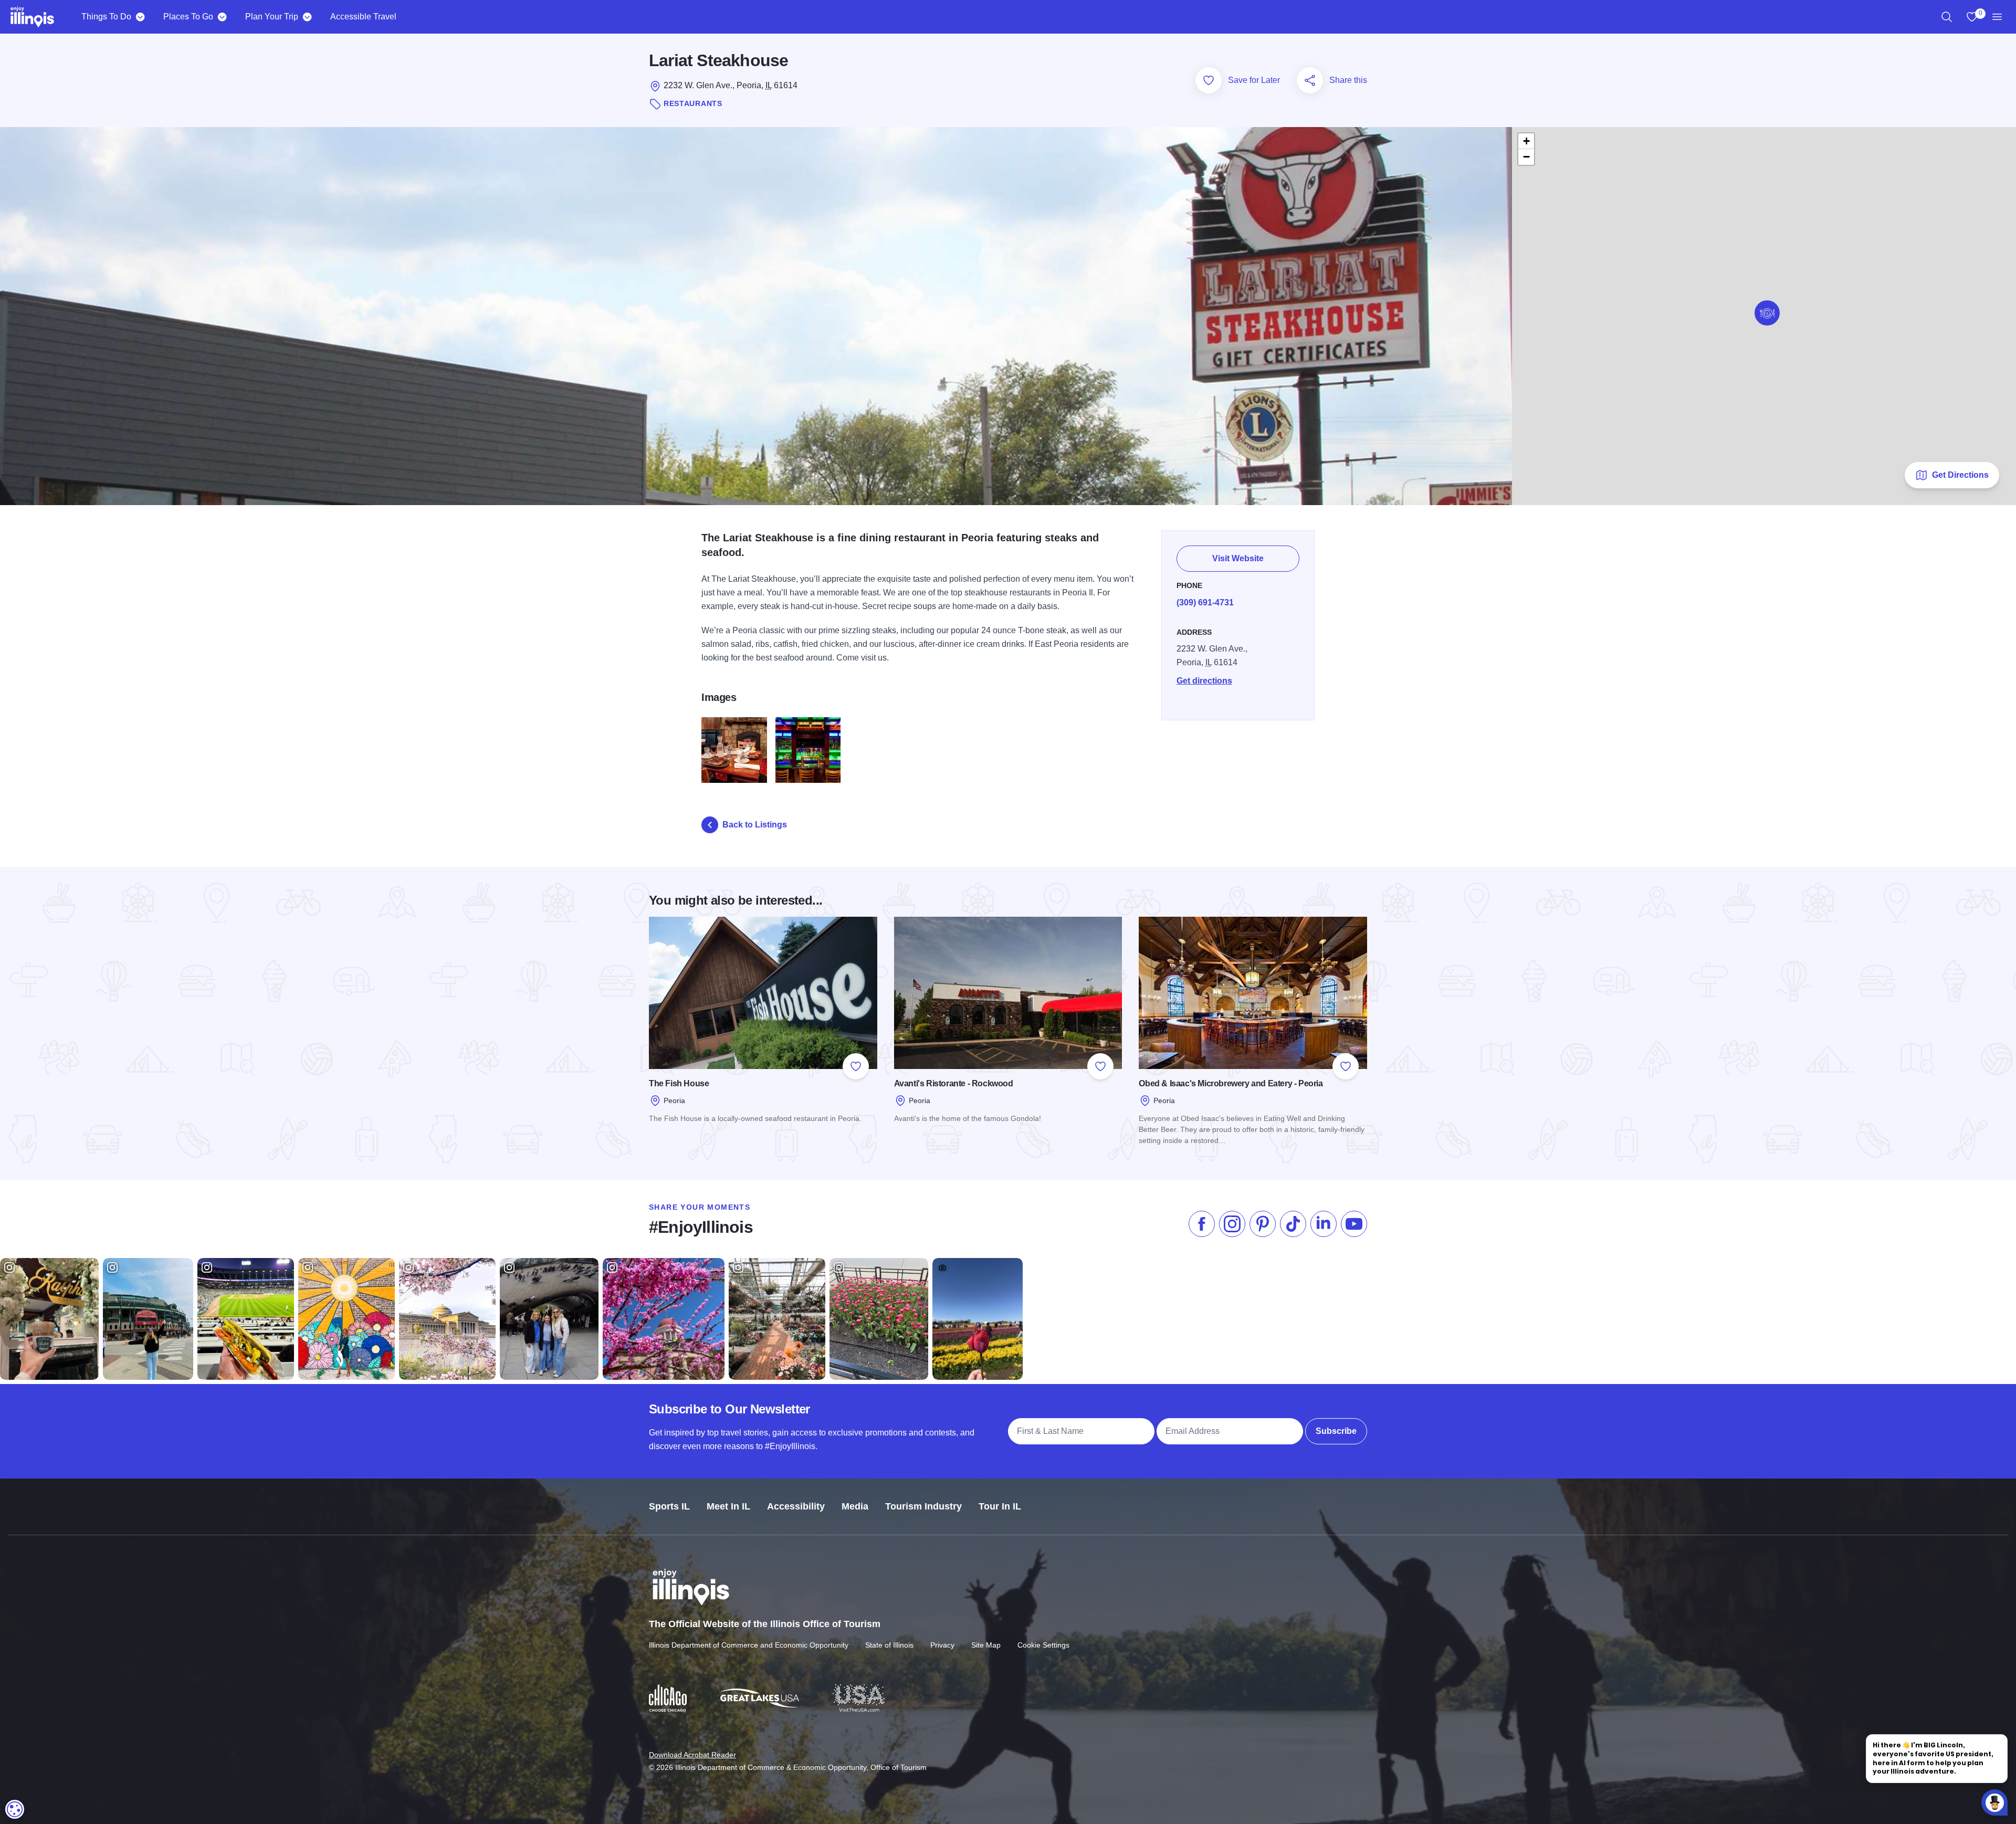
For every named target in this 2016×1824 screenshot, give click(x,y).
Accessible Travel (363, 17)
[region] (1947, 17)
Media (855, 1506)
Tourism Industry (923, 1506)
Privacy (942, 1645)
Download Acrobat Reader (692, 1755)
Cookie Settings (1043, 1645)
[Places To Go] (222, 17)
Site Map (986, 1645)
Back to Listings (755, 825)
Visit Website (1238, 558)
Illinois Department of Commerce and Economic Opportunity (749, 1645)
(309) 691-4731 (1205, 602)
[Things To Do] (140, 17)
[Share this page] (1310, 80)
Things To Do (106, 17)
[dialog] (15, 1809)
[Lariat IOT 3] (808, 750)
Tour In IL (1000, 1506)
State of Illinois (889, 1645)
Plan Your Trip (272, 17)
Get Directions (1960, 475)
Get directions (1204, 681)
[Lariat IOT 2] (734, 750)
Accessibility (796, 1506)
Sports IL (669, 1506)
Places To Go (188, 17)
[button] (1767, 313)
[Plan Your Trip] (307, 17)
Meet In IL (728, 1506)
